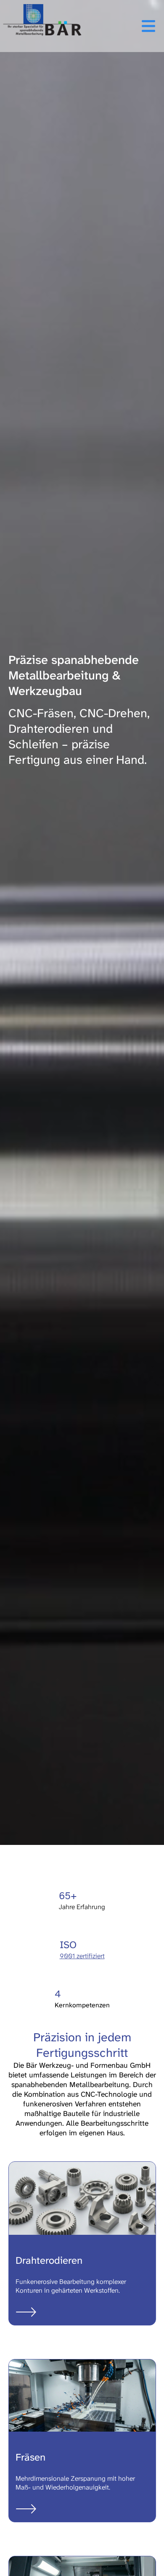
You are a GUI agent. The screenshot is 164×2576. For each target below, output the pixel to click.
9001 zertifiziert (82, 1956)
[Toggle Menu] (122, 26)
